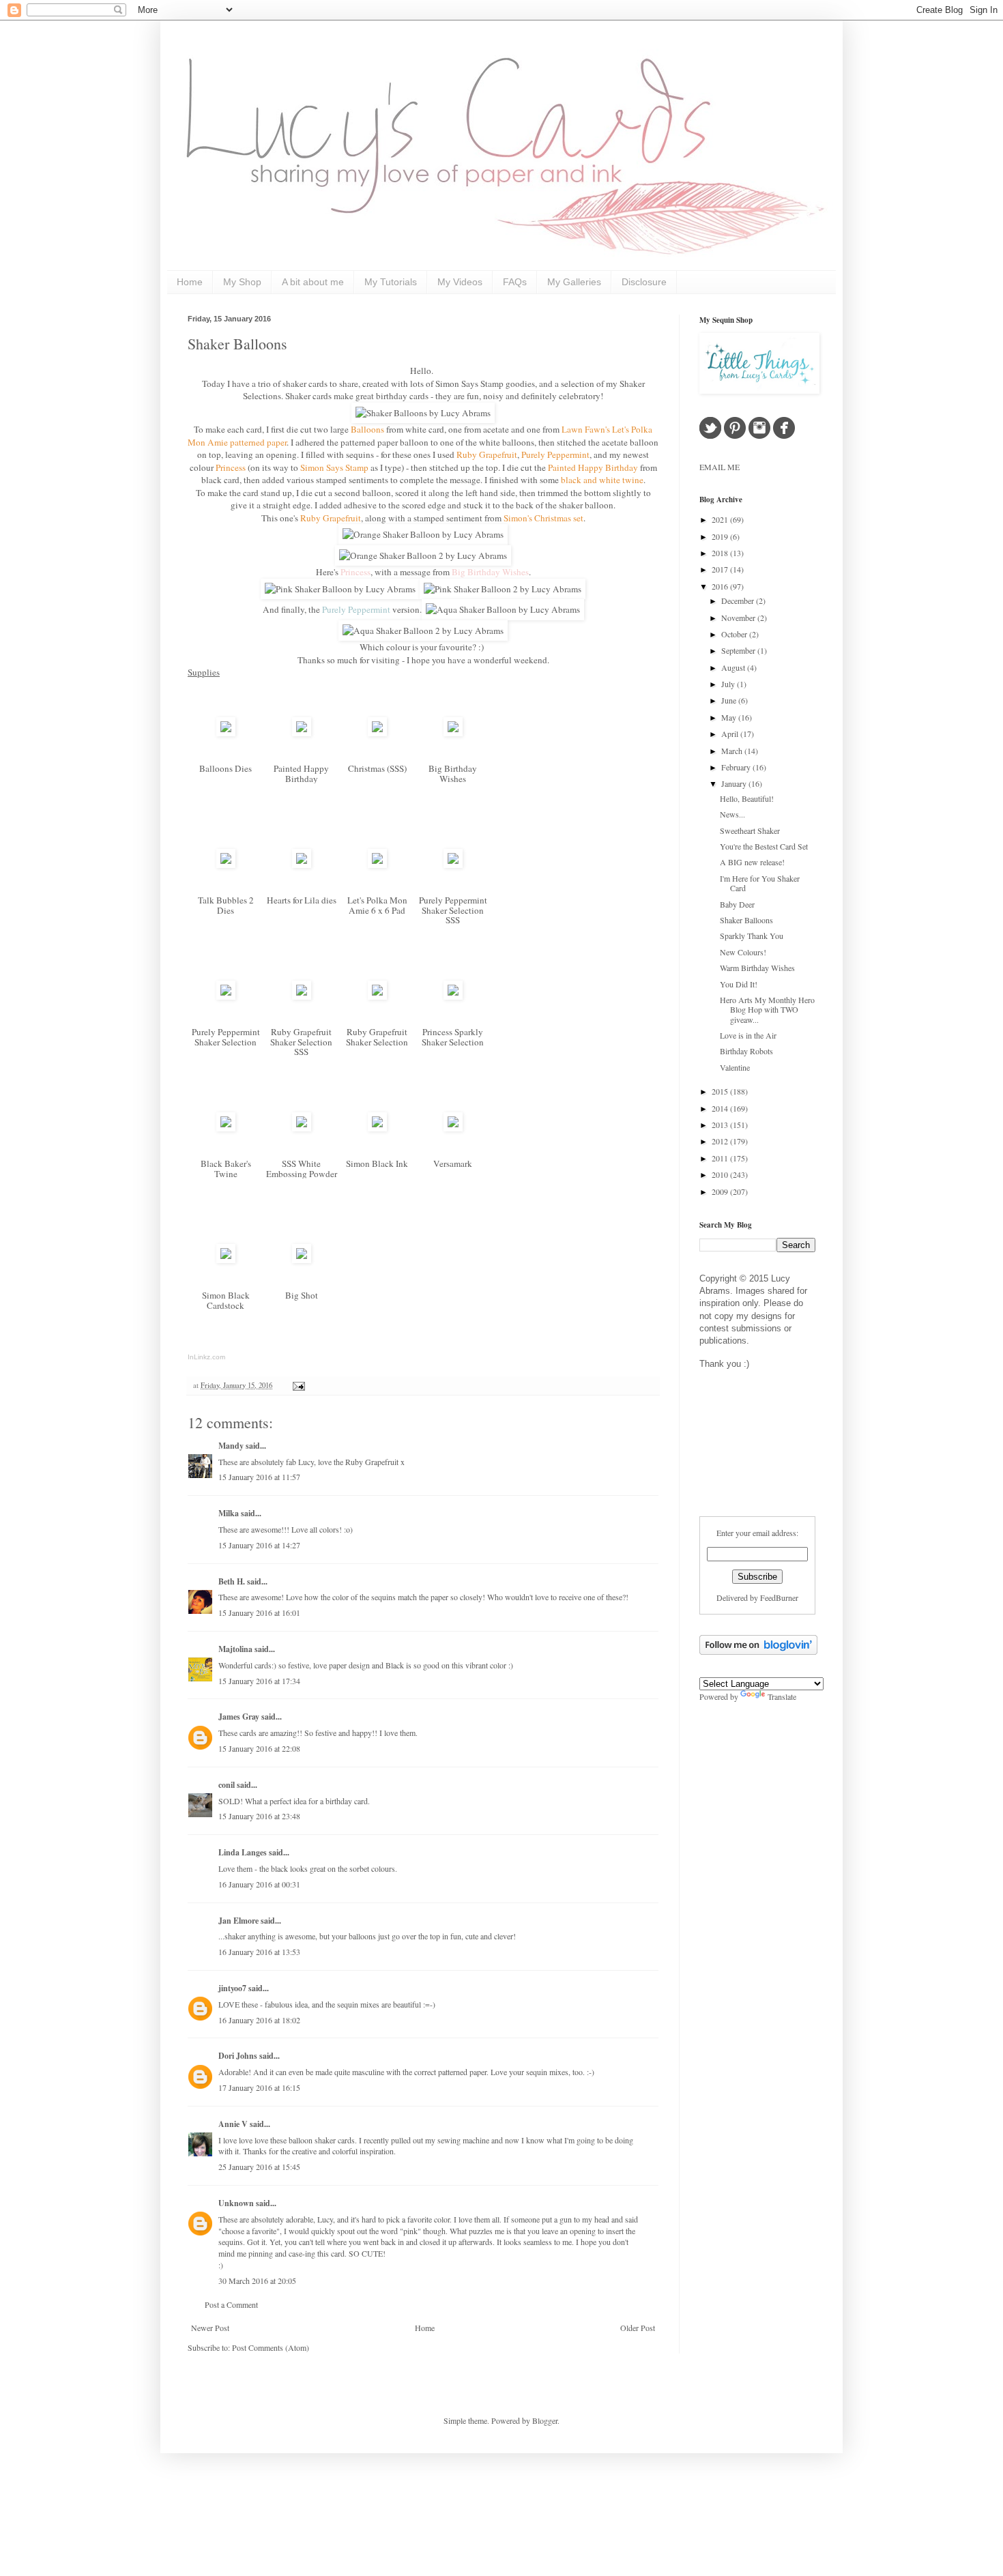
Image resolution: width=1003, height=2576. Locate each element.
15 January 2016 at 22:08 (259, 1748)
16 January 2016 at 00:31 (259, 1884)
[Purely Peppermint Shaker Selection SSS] (453, 865)
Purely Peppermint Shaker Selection (226, 1037)
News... (732, 814)
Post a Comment (231, 2304)
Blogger (545, 2420)
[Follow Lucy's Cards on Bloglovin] (758, 1651)
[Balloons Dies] (226, 733)
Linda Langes (243, 1852)
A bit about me (313, 282)
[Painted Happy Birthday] (302, 733)
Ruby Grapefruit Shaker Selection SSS (301, 1042)
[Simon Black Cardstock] (226, 1260)
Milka (229, 1513)
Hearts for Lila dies (302, 900)
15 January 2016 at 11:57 (259, 1477)
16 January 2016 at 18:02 (259, 2020)
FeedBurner (779, 1597)
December (739, 600)
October (735, 634)
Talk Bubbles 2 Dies (226, 905)
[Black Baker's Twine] (226, 1128)
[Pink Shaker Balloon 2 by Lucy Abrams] (503, 589)
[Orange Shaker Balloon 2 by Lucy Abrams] (423, 555)
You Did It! (739, 984)
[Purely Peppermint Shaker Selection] (226, 996)
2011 (721, 1158)
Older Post (638, 2328)
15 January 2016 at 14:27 (259, 1545)
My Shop (242, 282)
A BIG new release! (752, 862)
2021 (721, 519)
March (733, 751)
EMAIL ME (719, 467)
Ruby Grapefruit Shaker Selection (377, 1037)
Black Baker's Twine (226, 1169)
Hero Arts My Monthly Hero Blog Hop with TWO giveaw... (767, 1010)
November (739, 618)
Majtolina (235, 1649)
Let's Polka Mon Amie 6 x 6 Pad (377, 905)
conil (227, 1785)
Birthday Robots (746, 1051)
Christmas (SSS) (377, 768)
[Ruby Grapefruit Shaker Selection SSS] (302, 996)
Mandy (231, 1446)
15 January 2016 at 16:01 (259, 1612)
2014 (721, 1108)
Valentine (735, 1067)
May (730, 717)
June (730, 700)
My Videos (460, 282)
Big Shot (302, 1295)
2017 (721, 569)
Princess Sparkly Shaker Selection (453, 1037)
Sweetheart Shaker (750, 830)
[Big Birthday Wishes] (453, 733)
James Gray (239, 1717)
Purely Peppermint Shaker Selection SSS (453, 910)
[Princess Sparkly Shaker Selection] (453, 996)
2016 (721, 586)
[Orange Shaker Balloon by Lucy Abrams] (423, 534)
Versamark (453, 1163)
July (729, 684)
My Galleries (574, 282)
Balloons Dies (226, 768)
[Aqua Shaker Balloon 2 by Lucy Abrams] (423, 631)
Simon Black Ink (377, 1163)
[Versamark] (453, 1128)
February (737, 767)
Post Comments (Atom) (271, 2347)
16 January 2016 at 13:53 (259, 1952)
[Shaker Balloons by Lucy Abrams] (423, 413)
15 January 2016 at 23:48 (259, 1816)
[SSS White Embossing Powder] (302, 1128)
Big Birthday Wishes (453, 773)
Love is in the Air (748, 1035)
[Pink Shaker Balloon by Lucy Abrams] (340, 589)
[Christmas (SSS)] (377, 733)
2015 (721, 1091)
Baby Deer (737, 904)
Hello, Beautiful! (747, 798)
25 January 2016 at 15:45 (259, 2167)
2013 (721, 1125)
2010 (721, 1174)
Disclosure (644, 282)
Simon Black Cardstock (226, 1300)
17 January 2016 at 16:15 (259, 2087)
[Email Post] (297, 1385)
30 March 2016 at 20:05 (257, 2281)
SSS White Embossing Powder (302, 1169)
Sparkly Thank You (752, 936)
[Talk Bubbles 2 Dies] (226, 865)
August (734, 667)
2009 (721, 1191)
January (735, 783)
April (731, 734)
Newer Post (210, 2328)
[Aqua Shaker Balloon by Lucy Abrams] (503, 609)
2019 (721, 536)
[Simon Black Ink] (377, 1128)
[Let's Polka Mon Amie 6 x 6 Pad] (377, 865)
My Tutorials (391, 282)
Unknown (236, 2203)
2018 (721, 553)
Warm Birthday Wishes (757, 968)
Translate (782, 1696)
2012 (721, 1141)
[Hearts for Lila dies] (302, 865)
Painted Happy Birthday (301, 773)
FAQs (515, 282)
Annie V (233, 2124)
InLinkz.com (206, 1357)
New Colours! (743, 952)
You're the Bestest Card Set (764, 846)
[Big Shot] (302, 1260)
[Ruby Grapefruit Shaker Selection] (377, 996)
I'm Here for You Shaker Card (760, 883)
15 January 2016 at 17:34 (259, 1681)
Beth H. (232, 1581)
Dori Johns (238, 2056)
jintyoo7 (232, 1988)
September (739, 650)
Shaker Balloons (237, 344)
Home (190, 282)
